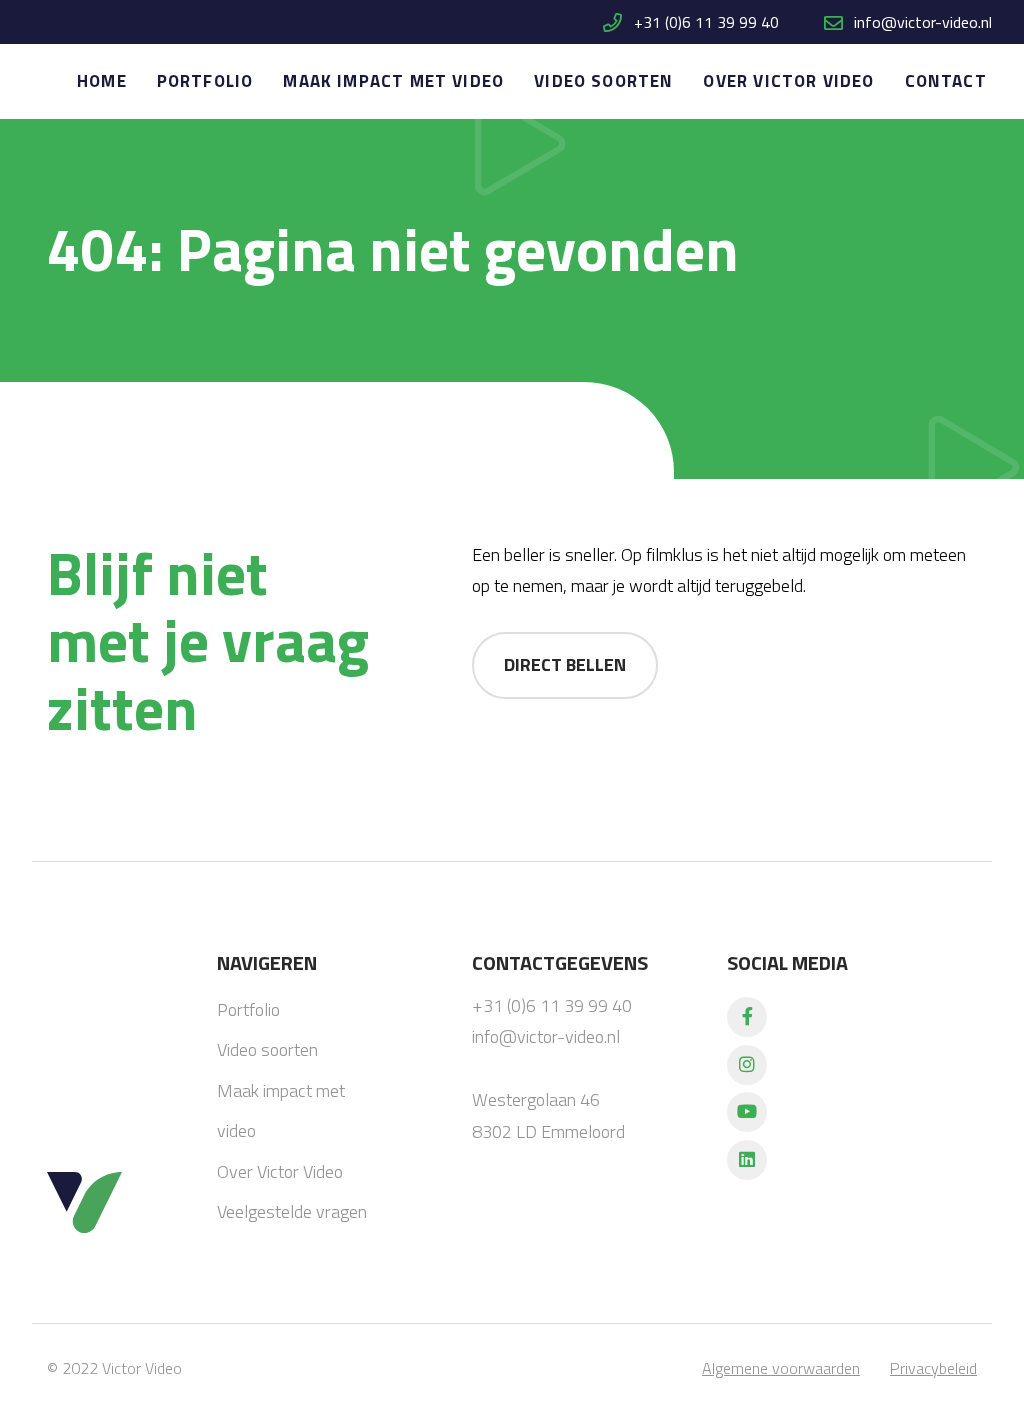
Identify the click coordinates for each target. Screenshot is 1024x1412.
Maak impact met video (393, 81)
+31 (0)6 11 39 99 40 (704, 22)
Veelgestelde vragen (292, 1211)
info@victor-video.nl (923, 22)
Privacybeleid (933, 1368)
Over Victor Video (788, 81)
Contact (946, 81)
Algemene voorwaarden (781, 1368)
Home (102, 81)
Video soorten (603, 81)
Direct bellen (565, 664)
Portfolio (205, 81)
